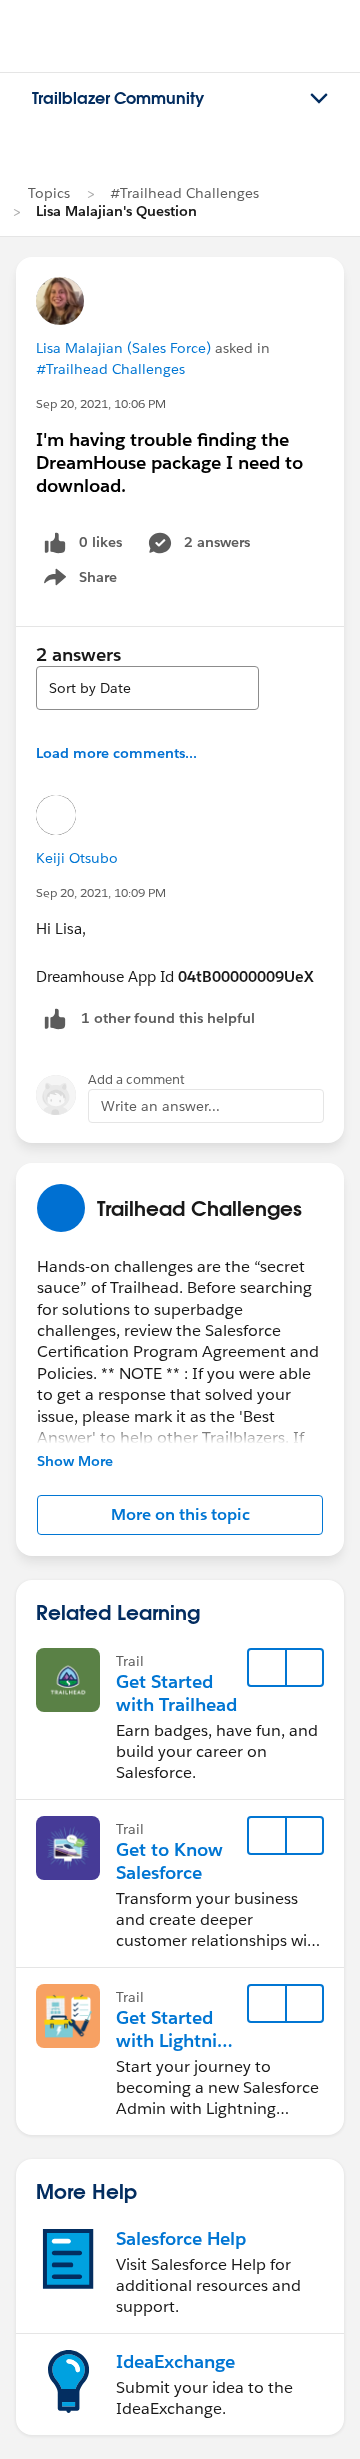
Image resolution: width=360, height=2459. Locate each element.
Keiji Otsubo (77, 858)
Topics (49, 193)
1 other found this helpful (168, 1018)
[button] (180, 1515)
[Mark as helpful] (55, 1018)
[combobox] (147, 688)
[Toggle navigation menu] (319, 99)
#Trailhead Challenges (184, 193)
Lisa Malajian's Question (116, 211)
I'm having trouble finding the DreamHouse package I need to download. (169, 462)
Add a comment (136, 1079)
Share (77, 581)
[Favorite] (267, 1668)
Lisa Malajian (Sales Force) (123, 348)
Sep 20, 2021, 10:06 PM (101, 403)
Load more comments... (116, 753)
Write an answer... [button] (160, 1106)
